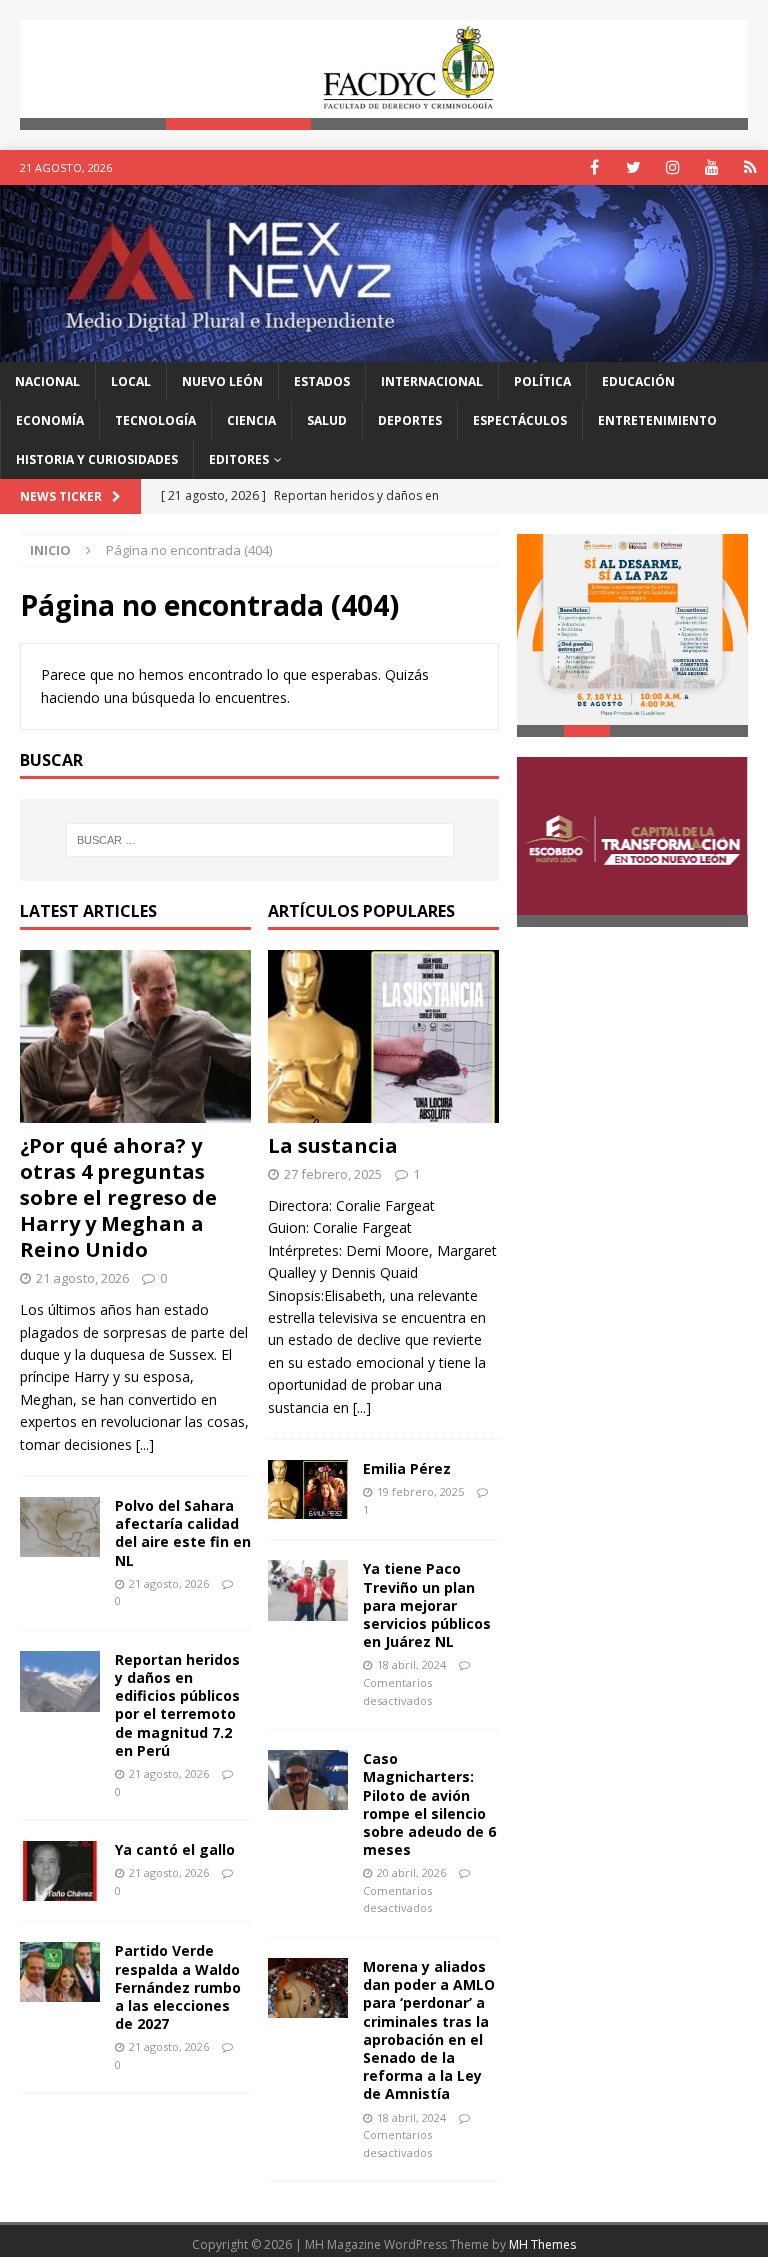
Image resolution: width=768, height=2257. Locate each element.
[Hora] (750, 167)
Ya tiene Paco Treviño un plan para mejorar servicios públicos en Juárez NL (427, 1605)
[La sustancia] (383, 1037)
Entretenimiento (657, 420)
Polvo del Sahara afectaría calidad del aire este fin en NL (183, 1533)
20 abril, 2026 (411, 1872)
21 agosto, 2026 (82, 1278)
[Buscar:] (259, 840)
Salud (327, 420)
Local (131, 381)
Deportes (410, 420)
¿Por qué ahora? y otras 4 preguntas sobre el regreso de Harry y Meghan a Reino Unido (118, 1197)
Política (542, 381)
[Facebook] (594, 167)
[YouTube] (711, 167)
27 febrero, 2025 (333, 1174)
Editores (239, 459)
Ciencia (251, 420)
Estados (322, 381)
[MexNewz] (384, 349)
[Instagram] (672, 167)
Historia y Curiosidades (97, 459)
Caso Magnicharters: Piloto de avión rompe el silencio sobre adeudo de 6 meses (429, 1804)
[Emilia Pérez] (308, 1489)
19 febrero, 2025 (420, 1491)
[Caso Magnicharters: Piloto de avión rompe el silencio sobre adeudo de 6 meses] (308, 1780)
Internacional (432, 381)
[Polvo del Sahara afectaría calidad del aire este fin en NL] (60, 1527)
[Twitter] (633, 167)
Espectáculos (520, 420)
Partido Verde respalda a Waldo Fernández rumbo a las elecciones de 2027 (178, 1987)
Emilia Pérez (407, 1468)
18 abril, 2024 (411, 1664)
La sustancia (333, 1145)
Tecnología (155, 420)
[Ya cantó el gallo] (60, 1871)
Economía (50, 420)
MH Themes (542, 2244)
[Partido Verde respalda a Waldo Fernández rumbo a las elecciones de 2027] (60, 1972)
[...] (145, 1444)
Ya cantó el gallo (175, 1849)
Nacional (47, 381)
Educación (638, 381)
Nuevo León (222, 381)
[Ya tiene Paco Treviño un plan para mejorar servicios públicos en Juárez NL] (308, 1590)
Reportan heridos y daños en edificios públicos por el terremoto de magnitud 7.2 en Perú (177, 1705)
